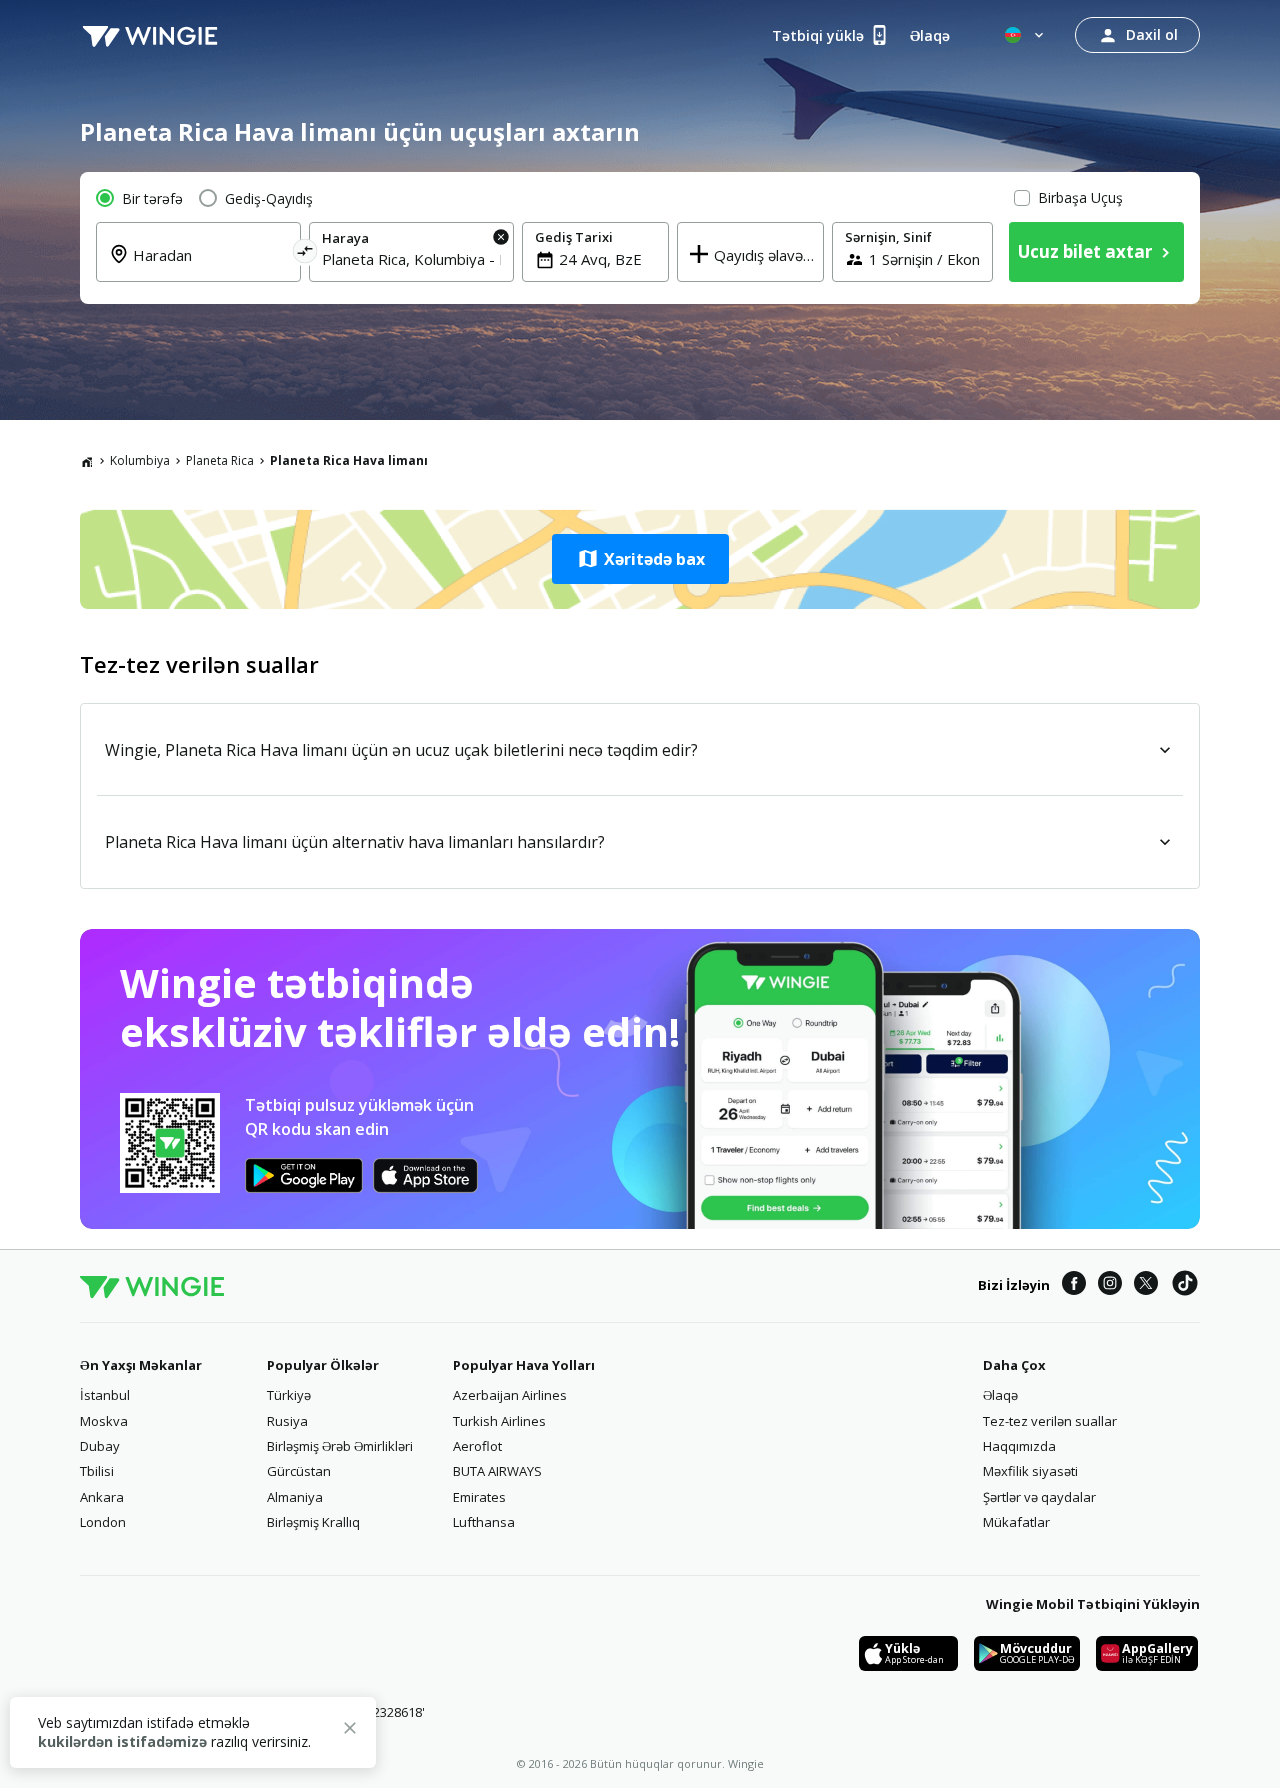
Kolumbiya (140, 460)
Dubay (100, 1446)
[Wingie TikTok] (1185, 1286)
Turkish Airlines (499, 1421)
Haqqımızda (1019, 1446)
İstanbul (105, 1395)
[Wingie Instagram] (1110, 1286)
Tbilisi (97, 1471)
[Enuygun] (150, 35)
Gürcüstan (299, 1471)
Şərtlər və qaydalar (1039, 1497)
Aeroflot (477, 1446)
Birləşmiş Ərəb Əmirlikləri (340, 1446)
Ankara (102, 1497)
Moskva (104, 1421)
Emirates (479, 1497)
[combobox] (210, 267)
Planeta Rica (220, 460)
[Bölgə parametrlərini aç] (1026, 35)
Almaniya (295, 1497)
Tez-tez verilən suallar (1050, 1421)
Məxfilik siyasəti (1030, 1471)
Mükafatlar (1016, 1522)
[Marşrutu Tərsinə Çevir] (305, 254)
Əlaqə (1000, 1395)
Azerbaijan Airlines (510, 1395)
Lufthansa (484, 1522)
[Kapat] (350, 1731)
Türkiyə (289, 1395)
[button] (640, 559)
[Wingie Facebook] (1074, 1286)
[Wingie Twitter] (1146, 1286)
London (103, 1522)
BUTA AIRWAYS (497, 1471)
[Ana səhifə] (87, 461)
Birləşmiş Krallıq (313, 1522)
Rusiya (287, 1421)
